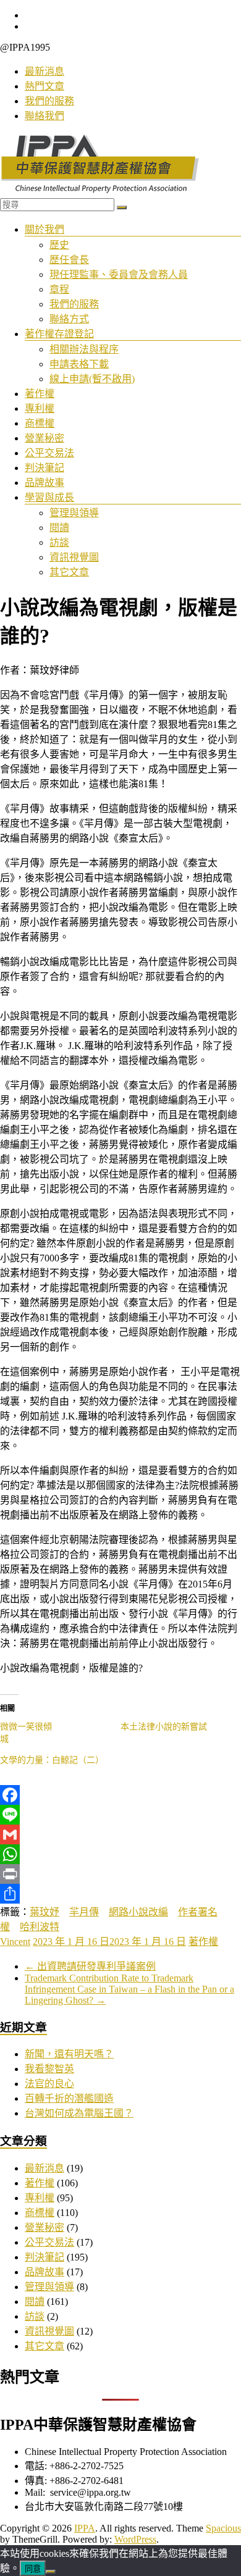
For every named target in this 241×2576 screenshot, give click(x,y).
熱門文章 (44, 86)
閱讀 (59, 528)
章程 (59, 289)
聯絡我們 (44, 116)
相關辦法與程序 (84, 349)
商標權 (40, 423)
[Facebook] (120, 1795)
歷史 (59, 245)
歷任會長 (69, 260)
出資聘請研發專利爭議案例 (90, 1966)
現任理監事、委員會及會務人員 (119, 274)
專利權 (40, 408)
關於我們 (44, 229)
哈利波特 (40, 1927)
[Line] (120, 1815)
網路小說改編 (138, 1912)
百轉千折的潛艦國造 (69, 2098)
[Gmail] (120, 1834)
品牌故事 (44, 483)
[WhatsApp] (120, 1854)
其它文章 (69, 572)
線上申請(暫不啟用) (92, 379)
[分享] (120, 1894)
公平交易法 (49, 453)
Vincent (15, 1942)
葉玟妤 (44, 1912)
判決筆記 (44, 468)
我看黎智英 (49, 2069)
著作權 (40, 394)
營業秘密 (44, 438)
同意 (33, 2569)
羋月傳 (84, 1912)
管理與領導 (74, 513)
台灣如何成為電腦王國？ (79, 2113)
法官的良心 (49, 2084)
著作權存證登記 (59, 334)
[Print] (120, 1874)
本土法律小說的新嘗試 (164, 1727)
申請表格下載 (79, 364)
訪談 (59, 542)
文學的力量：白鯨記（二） (52, 1760)
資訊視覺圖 (74, 557)
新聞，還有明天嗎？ (69, 2054)
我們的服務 (49, 101)
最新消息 (44, 71)
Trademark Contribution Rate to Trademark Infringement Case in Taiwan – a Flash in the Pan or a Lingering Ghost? (129, 1989)
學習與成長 (49, 497)
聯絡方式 (69, 319)
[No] (51, 2572)
